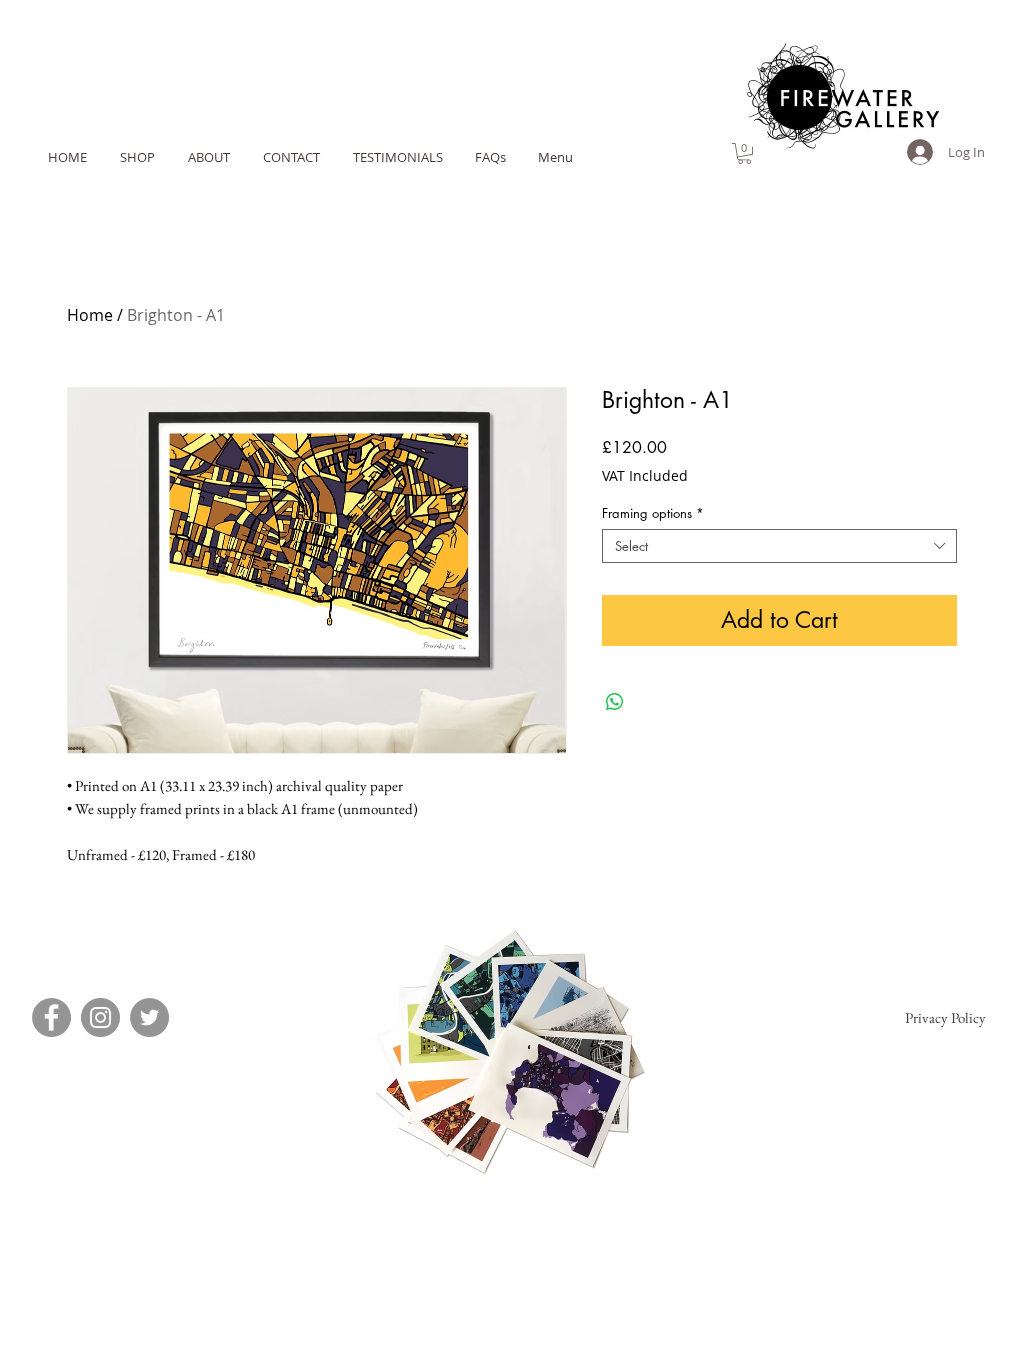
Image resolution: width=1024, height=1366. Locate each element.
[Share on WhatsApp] (615, 702)
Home (90, 315)
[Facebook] (51, 1017)
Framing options (653, 513)
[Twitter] (149, 1017)
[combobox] (779, 546)
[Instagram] (100, 1017)
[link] (744, 153)
